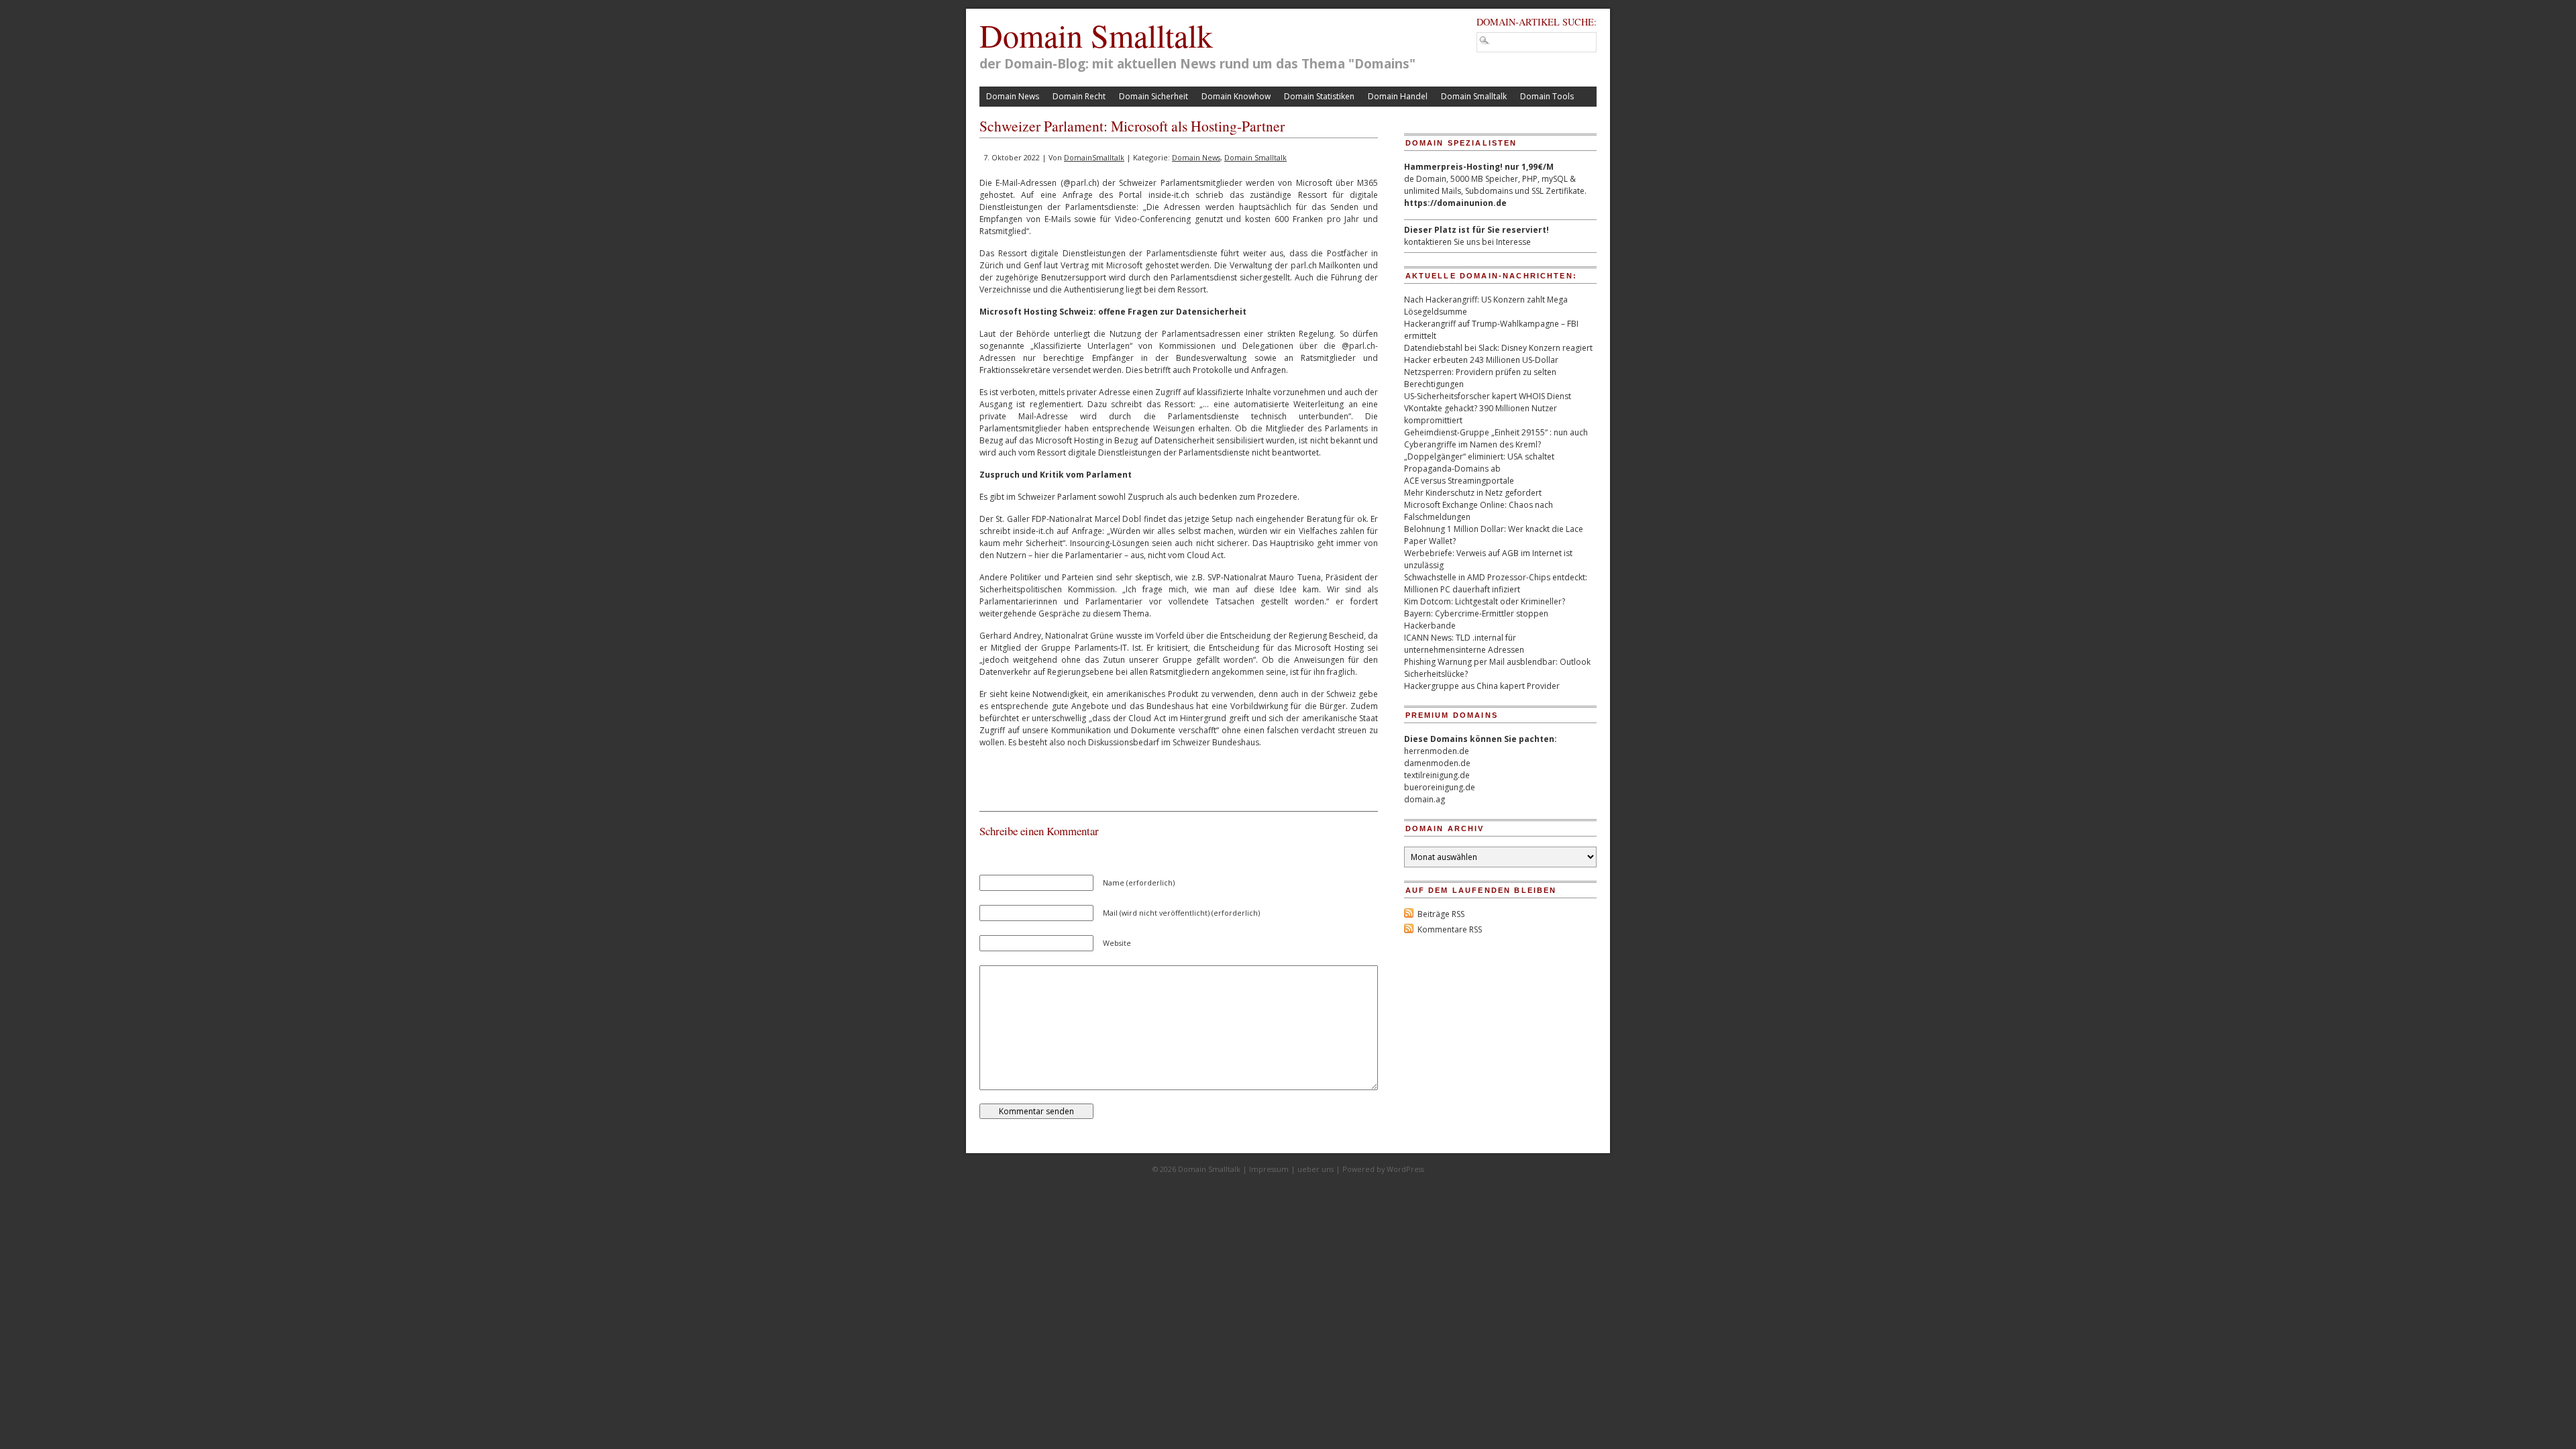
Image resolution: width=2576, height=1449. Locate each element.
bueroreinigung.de (1440, 787)
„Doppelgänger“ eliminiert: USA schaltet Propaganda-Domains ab (1479, 463)
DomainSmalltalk (1094, 157)
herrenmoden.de (1437, 751)
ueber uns (1316, 1169)
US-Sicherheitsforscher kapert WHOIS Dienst (1488, 396)
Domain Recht (1079, 96)
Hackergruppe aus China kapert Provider (1482, 686)
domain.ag (1425, 799)
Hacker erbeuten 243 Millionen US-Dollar (1481, 360)
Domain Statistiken (1319, 96)
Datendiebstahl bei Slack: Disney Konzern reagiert (1498, 348)
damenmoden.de (1437, 763)
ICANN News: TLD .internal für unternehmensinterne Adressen (1464, 644)
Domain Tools (1547, 96)
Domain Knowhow (1236, 96)
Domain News (1013, 96)
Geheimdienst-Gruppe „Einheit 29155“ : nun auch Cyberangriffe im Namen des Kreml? (1496, 438)
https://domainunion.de (1455, 203)
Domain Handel (1398, 96)
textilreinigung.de (1437, 775)
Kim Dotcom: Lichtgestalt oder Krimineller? (1485, 601)
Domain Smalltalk (1096, 35)
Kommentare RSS (1450, 929)
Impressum (1269, 1169)
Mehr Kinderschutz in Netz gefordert (1473, 493)
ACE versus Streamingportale (1459, 481)
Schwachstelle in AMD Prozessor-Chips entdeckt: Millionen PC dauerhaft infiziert (1496, 583)
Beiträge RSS (1441, 914)
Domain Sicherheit (1153, 96)
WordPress (1405, 1169)
